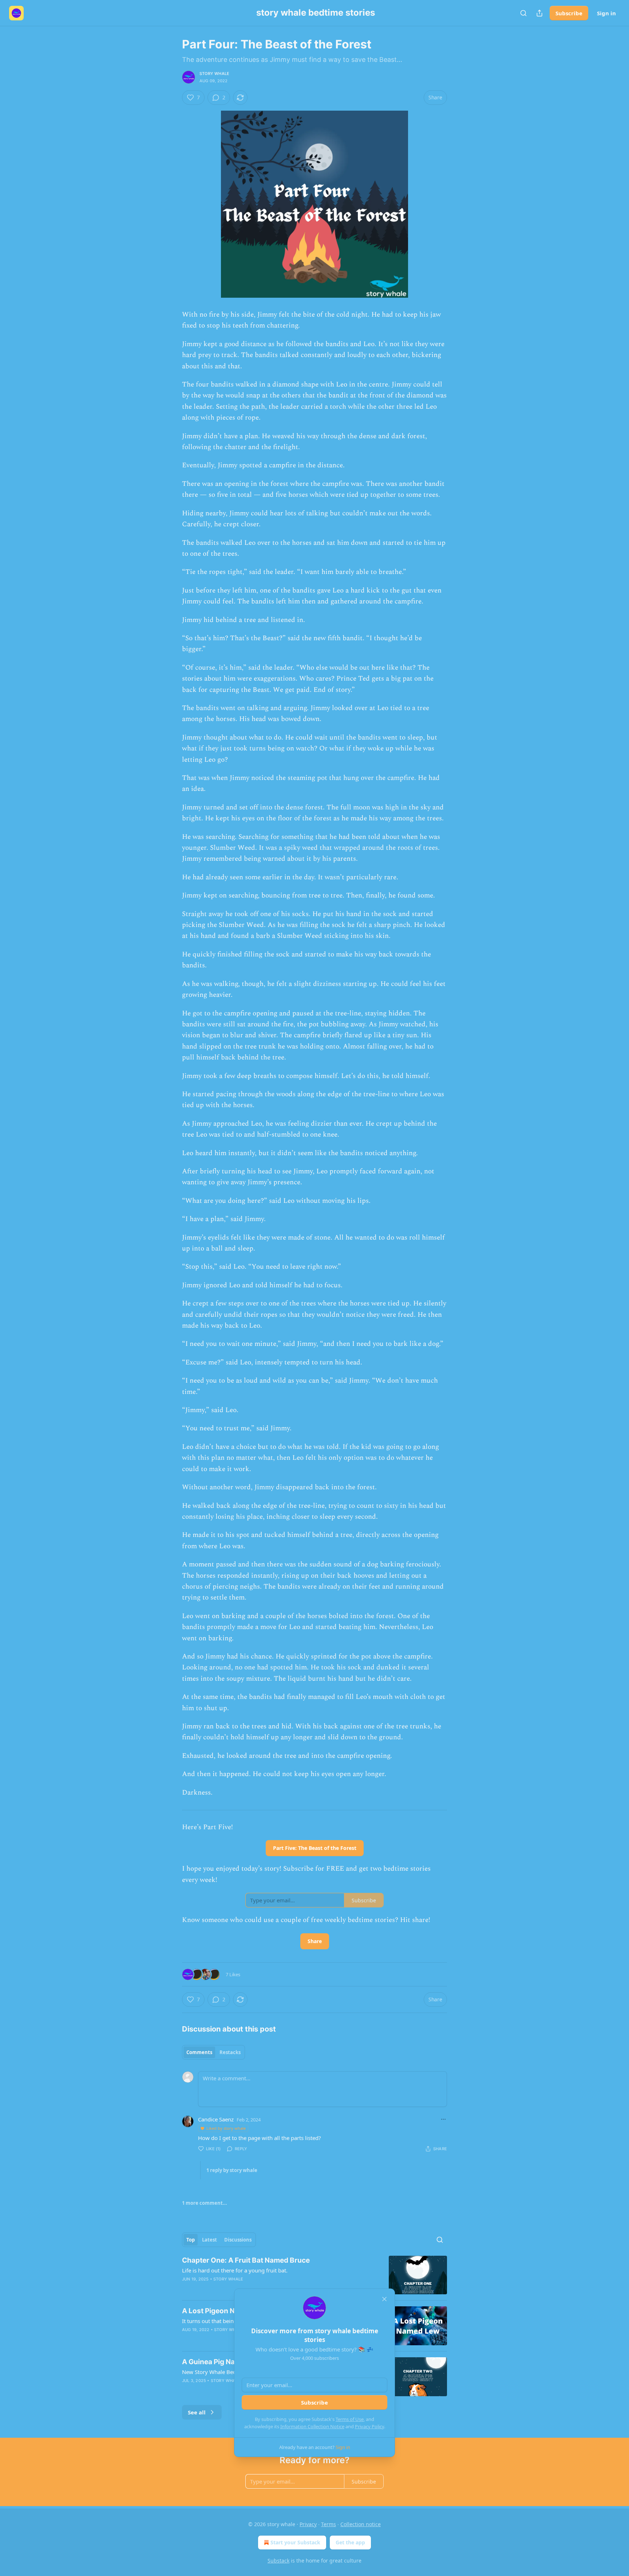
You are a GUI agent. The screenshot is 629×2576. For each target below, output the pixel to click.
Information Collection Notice (312, 2426)
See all (197, 2412)
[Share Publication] (539, 13)
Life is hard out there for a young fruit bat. (235, 2270)
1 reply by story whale (232, 2170)
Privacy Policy (369, 2426)
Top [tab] (191, 2240)
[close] (384, 2299)
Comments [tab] (199, 2052)
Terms (329, 2524)
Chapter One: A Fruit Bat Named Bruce (246, 2260)
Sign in (606, 13)
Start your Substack (295, 2542)
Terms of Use (350, 2419)
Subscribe (569, 13)
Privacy (308, 2524)
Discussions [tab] (238, 2240)
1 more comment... (205, 2203)
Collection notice (361, 2524)
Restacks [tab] (230, 2052)
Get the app (350, 2542)
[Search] (523, 13)
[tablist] (213, 2052)
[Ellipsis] (443, 2119)
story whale (214, 74)
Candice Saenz (216, 2119)
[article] (314, 2275)
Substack (278, 2561)
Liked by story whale (226, 2128)
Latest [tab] (209, 2240)
